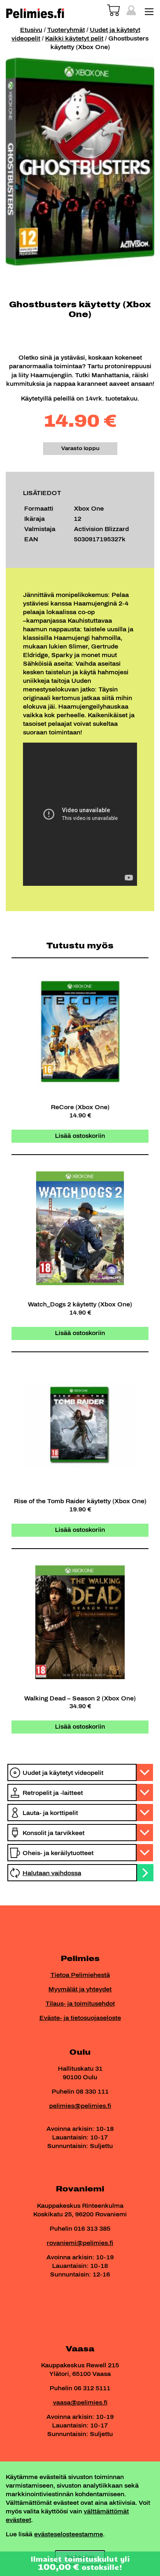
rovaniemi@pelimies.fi (80, 2243)
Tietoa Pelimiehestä (80, 1975)
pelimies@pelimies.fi (80, 2106)
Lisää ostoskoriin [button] (80, 1136)
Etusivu (31, 30)
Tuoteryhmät (66, 30)
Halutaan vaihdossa (52, 1873)
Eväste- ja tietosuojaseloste (80, 2018)
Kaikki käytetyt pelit (74, 39)
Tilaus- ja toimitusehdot (80, 2004)
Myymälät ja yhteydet (80, 1989)
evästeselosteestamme (69, 2534)
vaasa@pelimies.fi (80, 2403)
